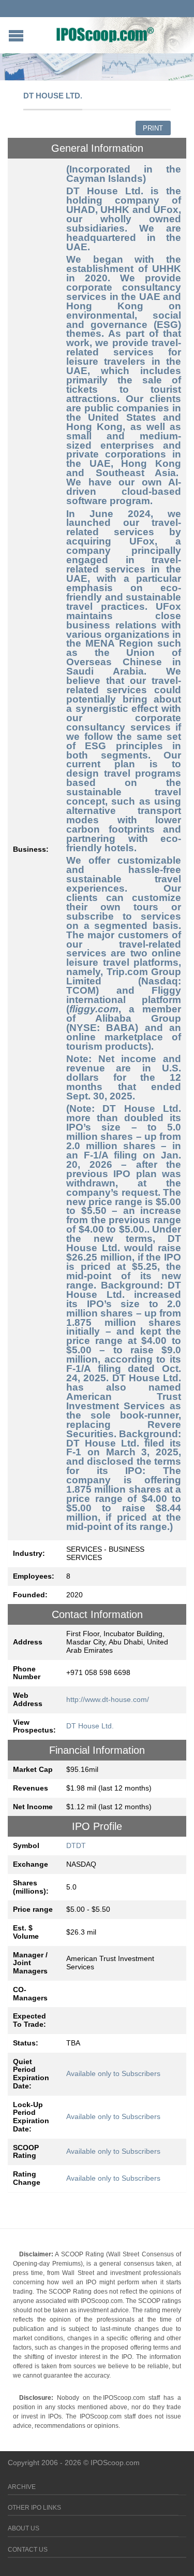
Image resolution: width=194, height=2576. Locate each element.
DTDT (76, 1845)
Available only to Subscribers (113, 2073)
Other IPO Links (34, 2508)
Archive (22, 2487)
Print (153, 128)
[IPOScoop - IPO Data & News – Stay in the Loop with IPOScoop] (105, 34)
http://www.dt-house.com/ (108, 1699)
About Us (24, 2528)
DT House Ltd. (90, 1726)
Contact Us (28, 2550)
